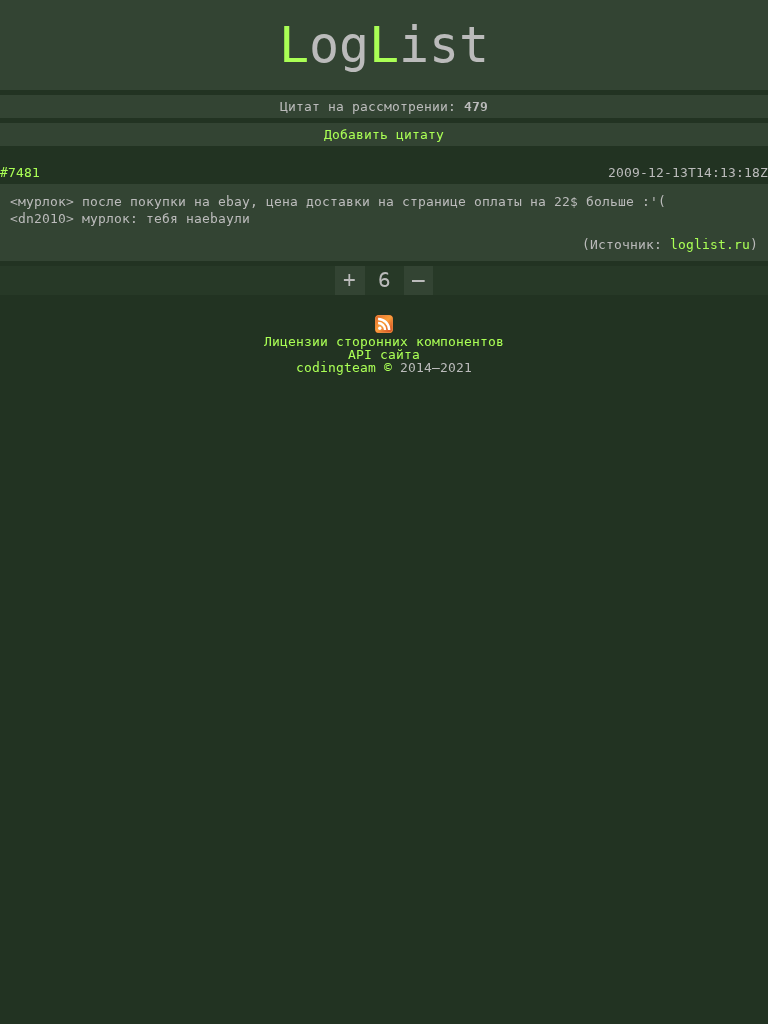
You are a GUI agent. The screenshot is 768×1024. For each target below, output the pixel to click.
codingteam (336, 367)
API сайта (384, 354)
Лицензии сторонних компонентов (384, 341)
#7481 (20, 172)
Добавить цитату (384, 134)
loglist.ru (710, 244)
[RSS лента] (384, 328)
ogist (384, 45)
